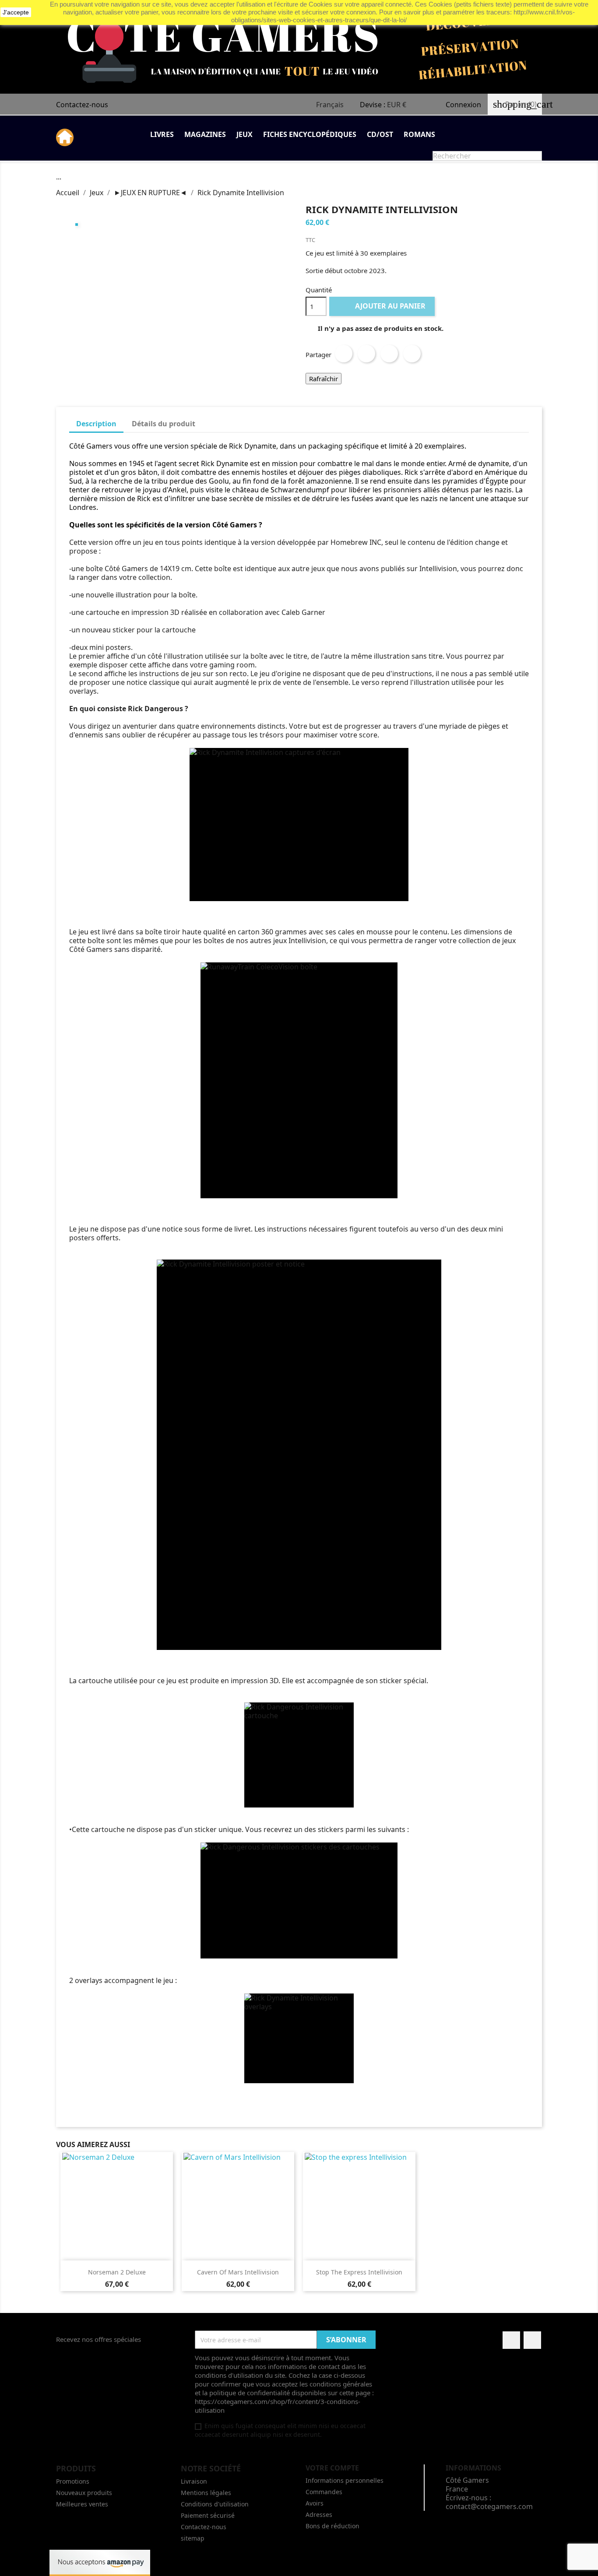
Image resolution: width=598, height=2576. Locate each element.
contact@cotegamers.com (489, 2506)
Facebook (511, 2340)
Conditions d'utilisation (215, 2504)
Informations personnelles (345, 2480)
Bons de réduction (332, 2526)
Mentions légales (206, 2493)
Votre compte (332, 2468)
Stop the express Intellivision (359, 2272)
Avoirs (315, 2503)
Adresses (319, 2515)
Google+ (389, 354)
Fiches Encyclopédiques (310, 134)
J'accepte (16, 12)
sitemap (193, 2538)
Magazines (205, 134)
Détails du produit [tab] (164, 424)
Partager (344, 354)
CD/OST (380, 134)
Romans (419, 134)
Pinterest (412, 354)
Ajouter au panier (383, 306)
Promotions (73, 2481)
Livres (162, 134)
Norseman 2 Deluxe (117, 2272)
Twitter (532, 2340)
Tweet (366, 354)
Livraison (194, 2481)
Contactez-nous (82, 105)
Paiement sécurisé (208, 2515)
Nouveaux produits (84, 2493)
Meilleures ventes (82, 2504)
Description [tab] (96, 424)
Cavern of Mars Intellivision (238, 2272)
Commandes (324, 2492)
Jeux (244, 134)
